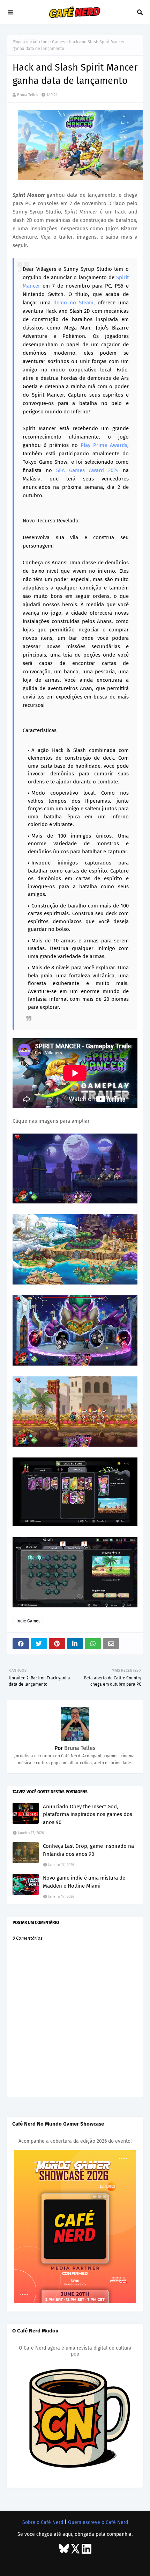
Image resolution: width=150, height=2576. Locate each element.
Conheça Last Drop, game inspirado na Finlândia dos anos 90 (88, 1850)
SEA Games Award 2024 (87, 470)
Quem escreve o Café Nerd (98, 2522)
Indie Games (53, 42)
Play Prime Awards (104, 445)
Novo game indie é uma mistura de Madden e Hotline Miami (84, 1882)
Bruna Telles (28, 95)
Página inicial (25, 42)
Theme (68, 2563)
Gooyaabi (119, 2563)
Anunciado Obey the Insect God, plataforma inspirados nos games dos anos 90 (88, 1814)
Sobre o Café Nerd (43, 2522)
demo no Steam (73, 303)
